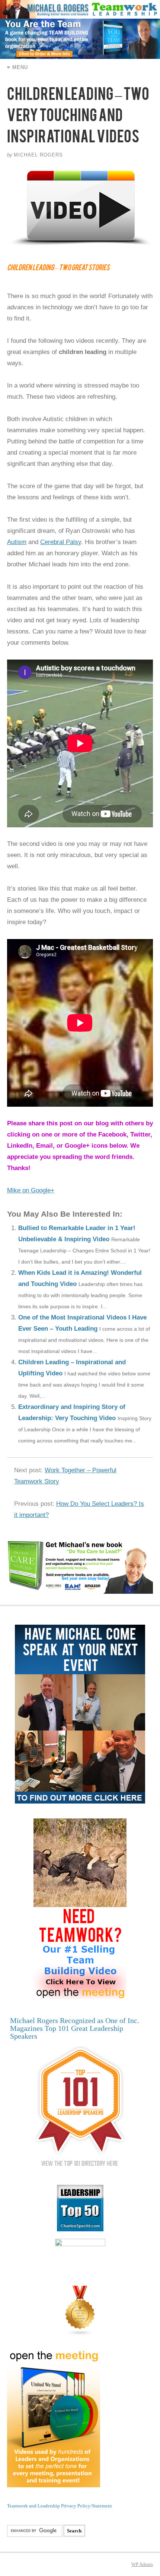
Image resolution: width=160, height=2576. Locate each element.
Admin (142, 2564)
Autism (17, 542)
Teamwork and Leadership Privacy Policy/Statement (60, 2506)
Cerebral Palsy (61, 542)
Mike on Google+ (31, 1190)
